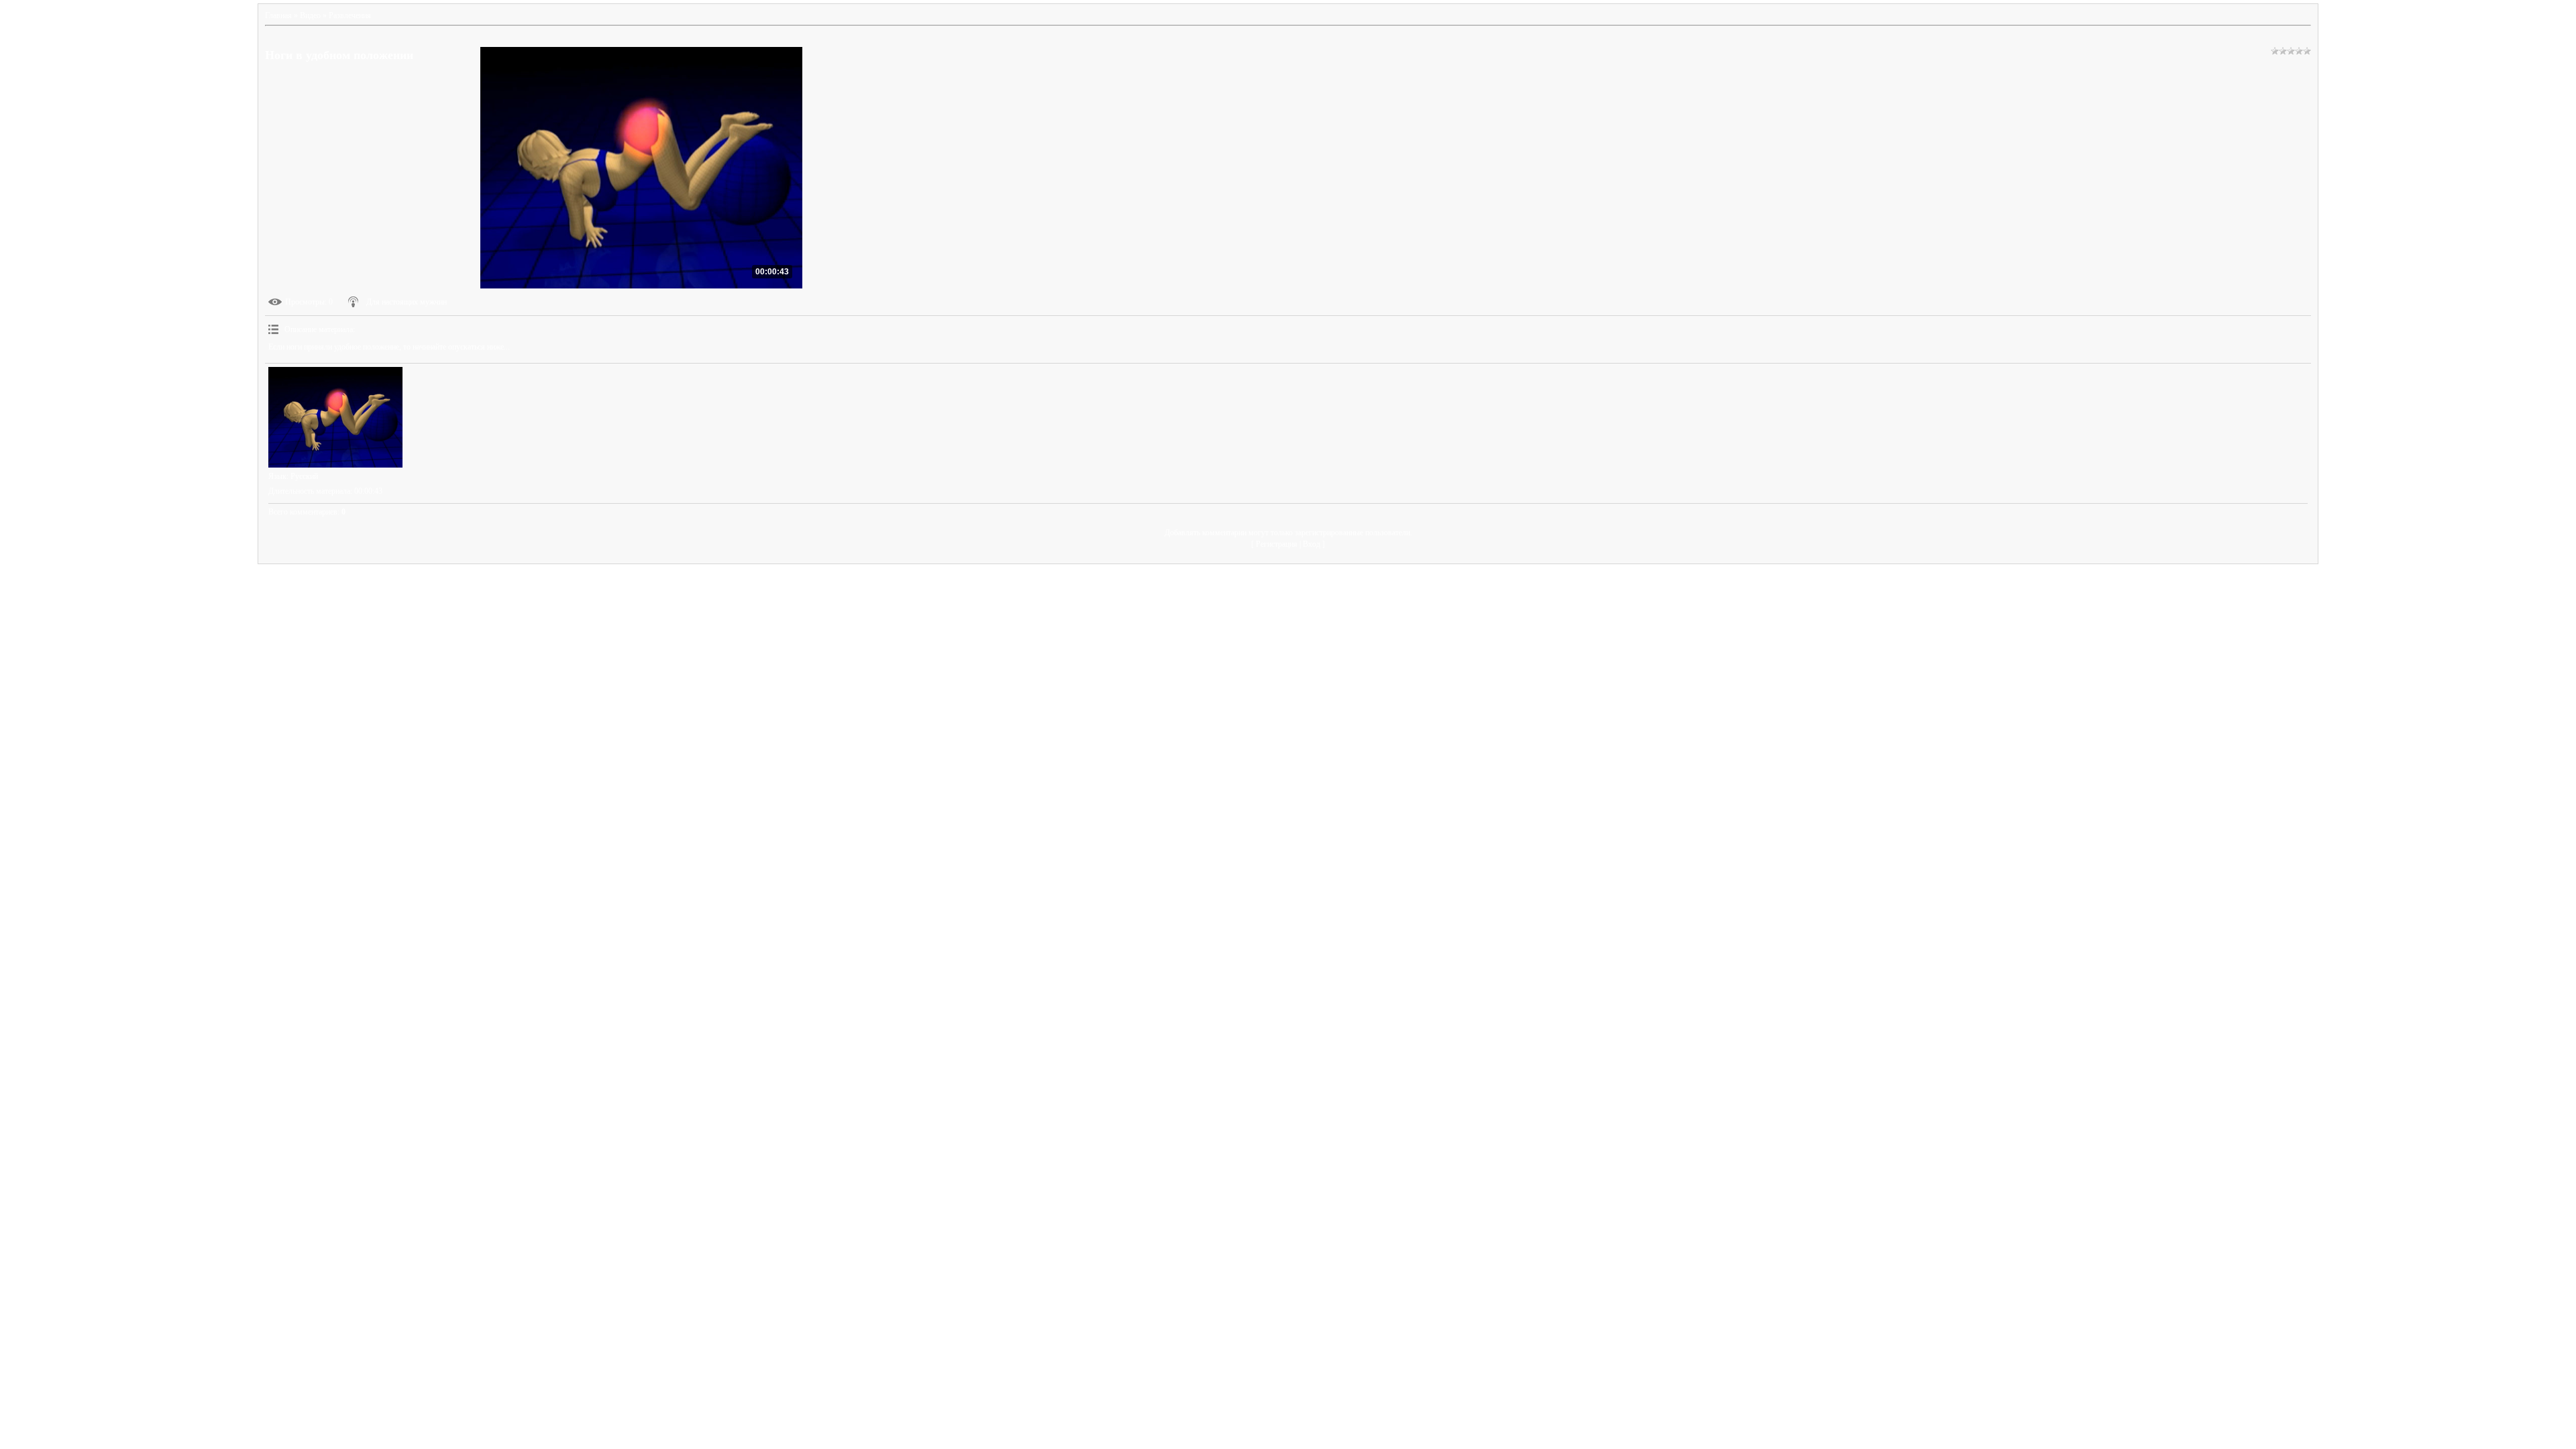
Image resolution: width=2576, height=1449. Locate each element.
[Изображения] (335, 417)
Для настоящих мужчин (407, 302)
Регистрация (1277, 544)
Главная (278, 15)
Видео (310, 15)
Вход (1311, 544)
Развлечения (350, 15)
